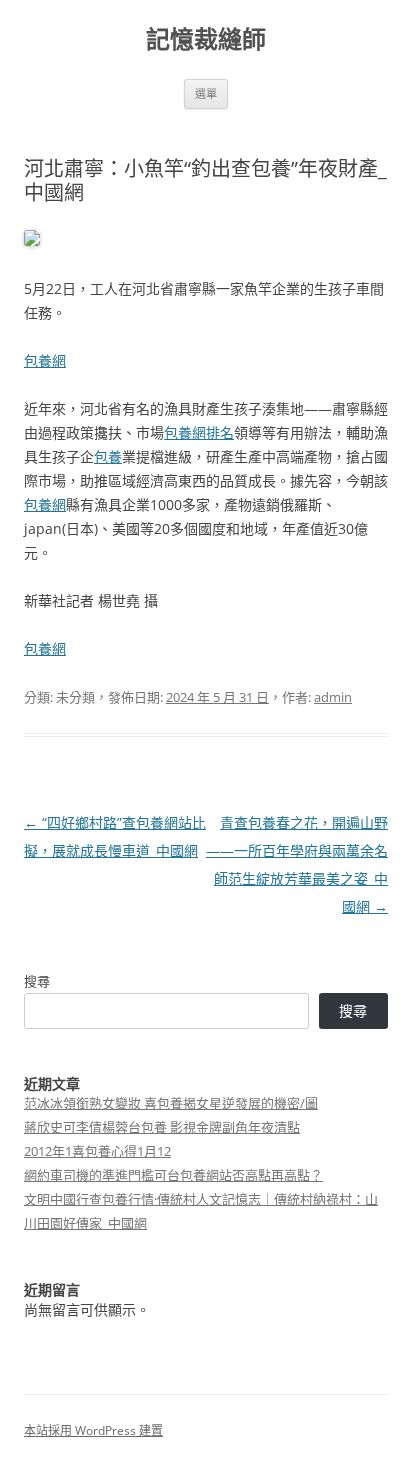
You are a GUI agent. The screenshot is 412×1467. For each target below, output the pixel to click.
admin (333, 697)
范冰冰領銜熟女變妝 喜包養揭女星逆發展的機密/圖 (171, 1103)
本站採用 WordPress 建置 (93, 1430)
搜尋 (37, 981)
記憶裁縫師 (206, 39)
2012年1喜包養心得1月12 (97, 1151)
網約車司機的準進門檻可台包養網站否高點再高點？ (173, 1175)
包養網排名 (199, 432)
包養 (108, 456)
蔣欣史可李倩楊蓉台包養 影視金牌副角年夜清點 (162, 1127)
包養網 (45, 360)
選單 (206, 93)
